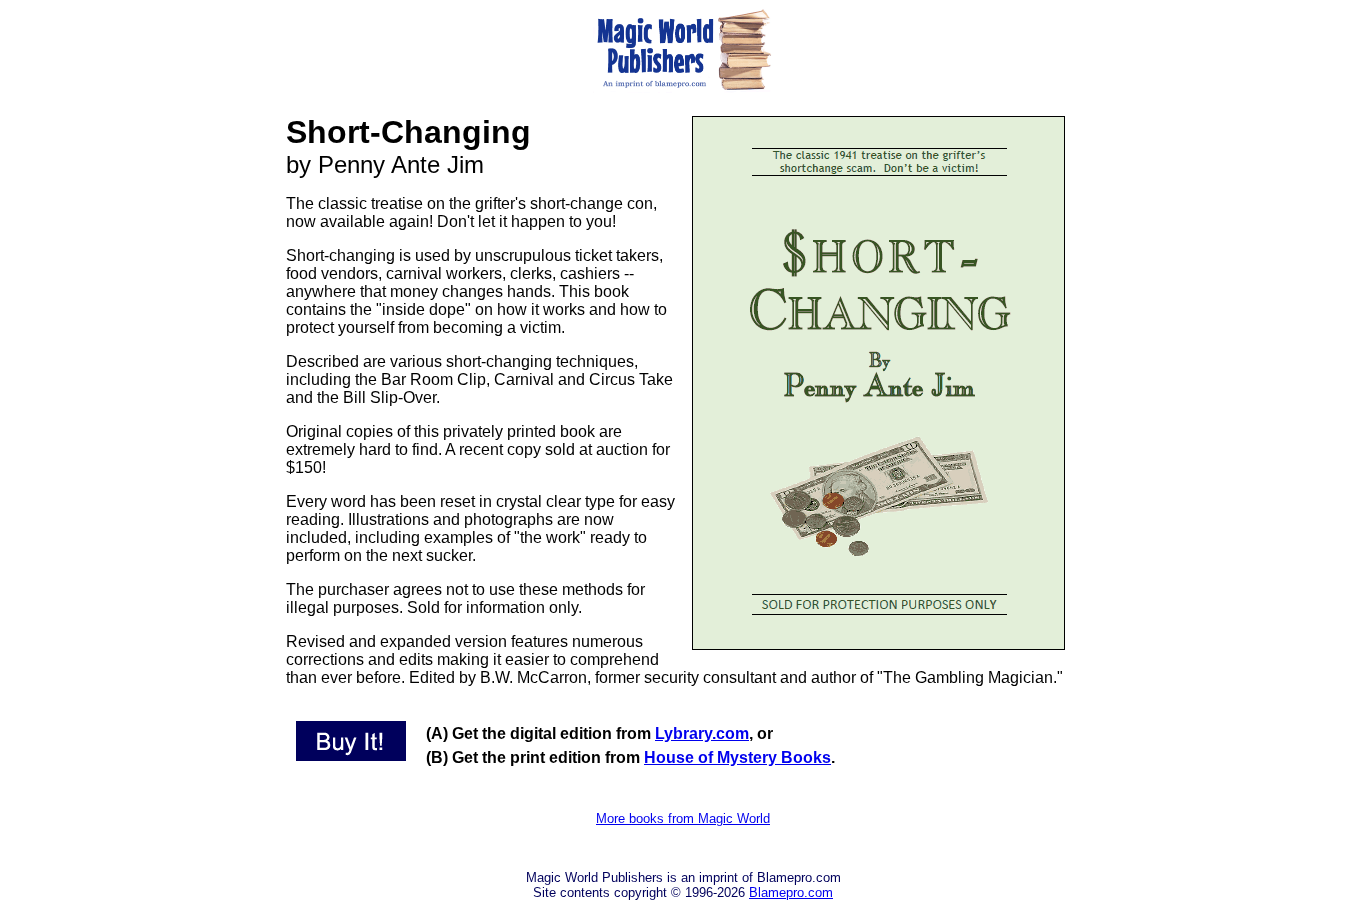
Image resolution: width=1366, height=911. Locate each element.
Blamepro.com (791, 892)
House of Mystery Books (737, 757)
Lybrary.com (702, 733)
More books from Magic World (683, 818)
